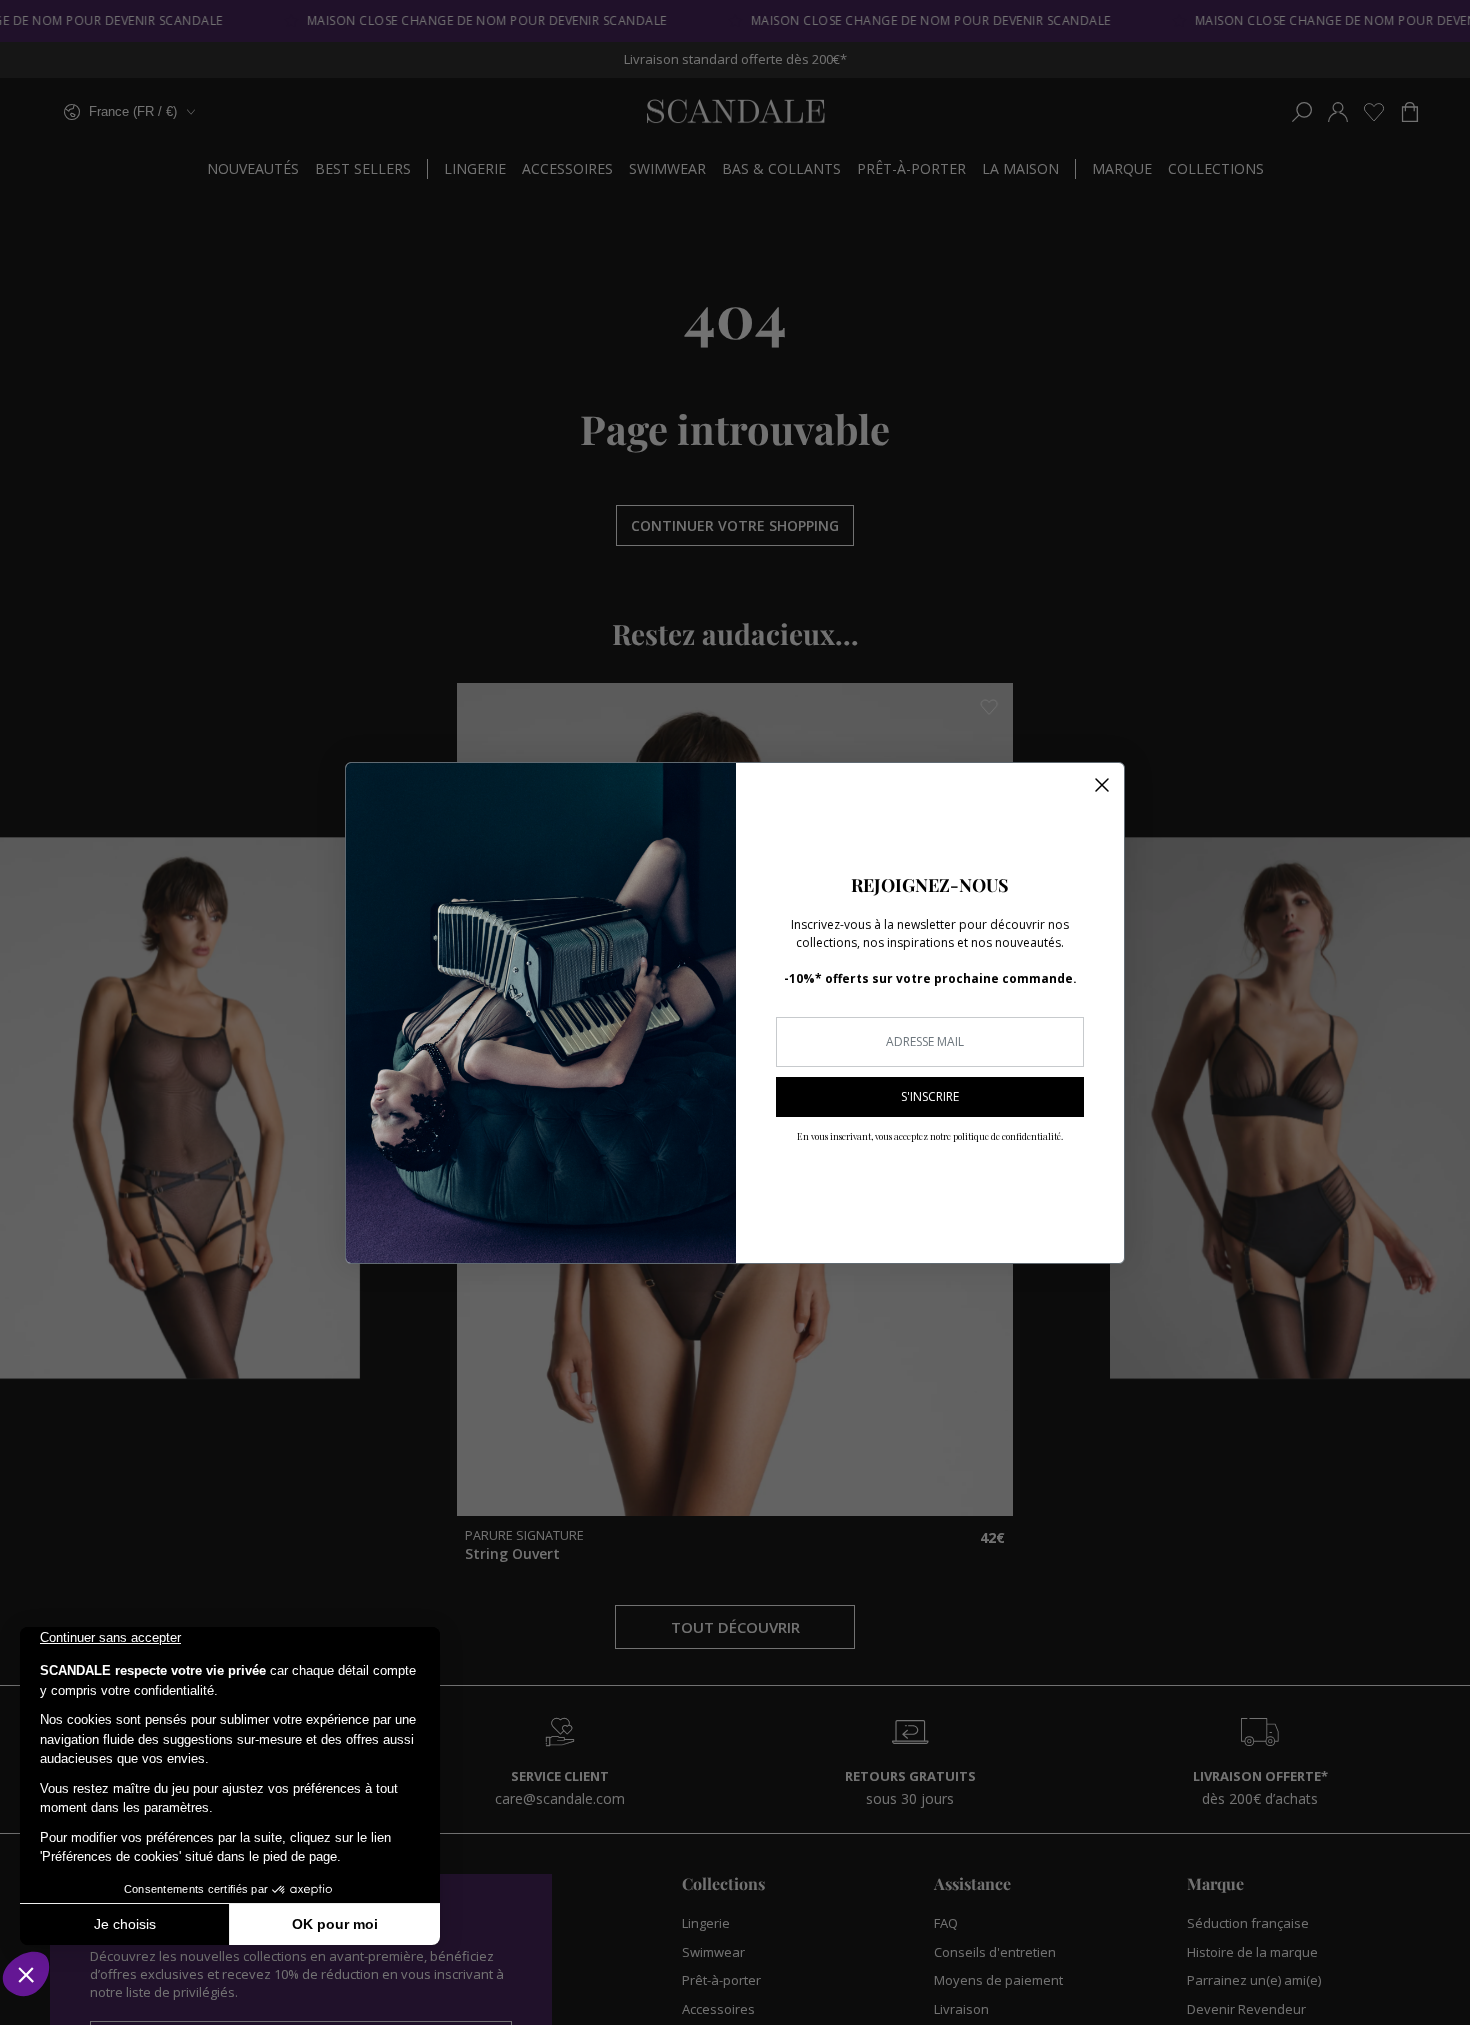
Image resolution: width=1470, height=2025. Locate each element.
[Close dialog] (1102, 785)
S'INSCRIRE (930, 1096)
